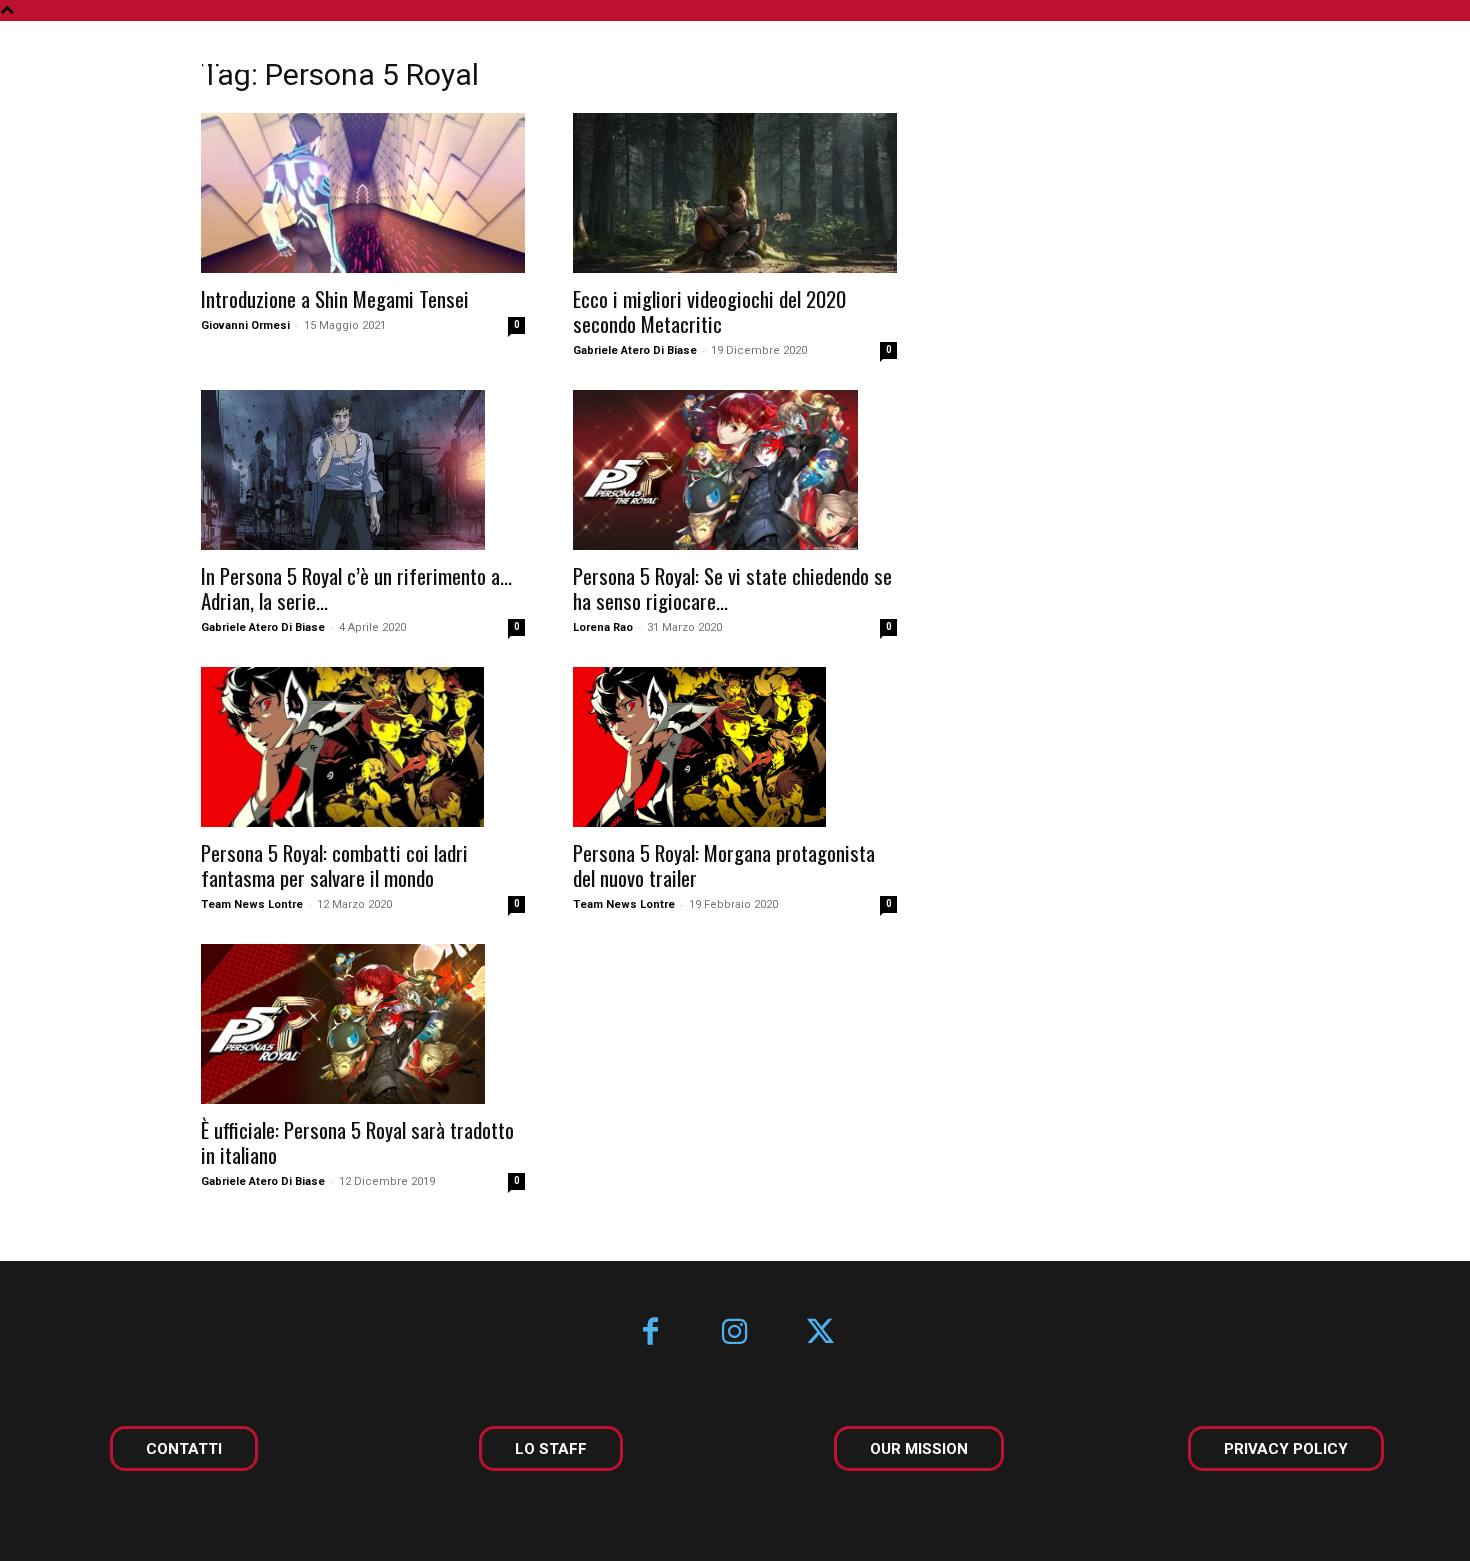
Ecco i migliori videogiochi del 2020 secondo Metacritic (709, 311)
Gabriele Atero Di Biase (635, 350)
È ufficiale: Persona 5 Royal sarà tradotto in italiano (357, 1142)
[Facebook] (650, 1333)
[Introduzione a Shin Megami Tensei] (363, 193)
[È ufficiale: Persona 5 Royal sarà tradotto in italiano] (363, 1024)
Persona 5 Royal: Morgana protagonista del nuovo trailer (724, 865)
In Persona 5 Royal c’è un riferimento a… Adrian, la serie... (356, 588)
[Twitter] (820, 1333)
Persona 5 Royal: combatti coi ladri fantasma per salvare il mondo (334, 865)
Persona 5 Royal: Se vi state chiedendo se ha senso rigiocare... (732, 588)
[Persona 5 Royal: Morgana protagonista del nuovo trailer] (735, 747)
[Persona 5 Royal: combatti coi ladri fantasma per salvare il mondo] (363, 747)
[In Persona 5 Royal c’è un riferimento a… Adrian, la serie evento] (363, 470)
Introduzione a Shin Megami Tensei (335, 298)
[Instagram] (735, 1333)
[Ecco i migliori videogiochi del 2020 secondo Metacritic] (735, 193)
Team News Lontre (252, 904)
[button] (1398, 62)
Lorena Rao (603, 627)
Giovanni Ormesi (245, 325)
